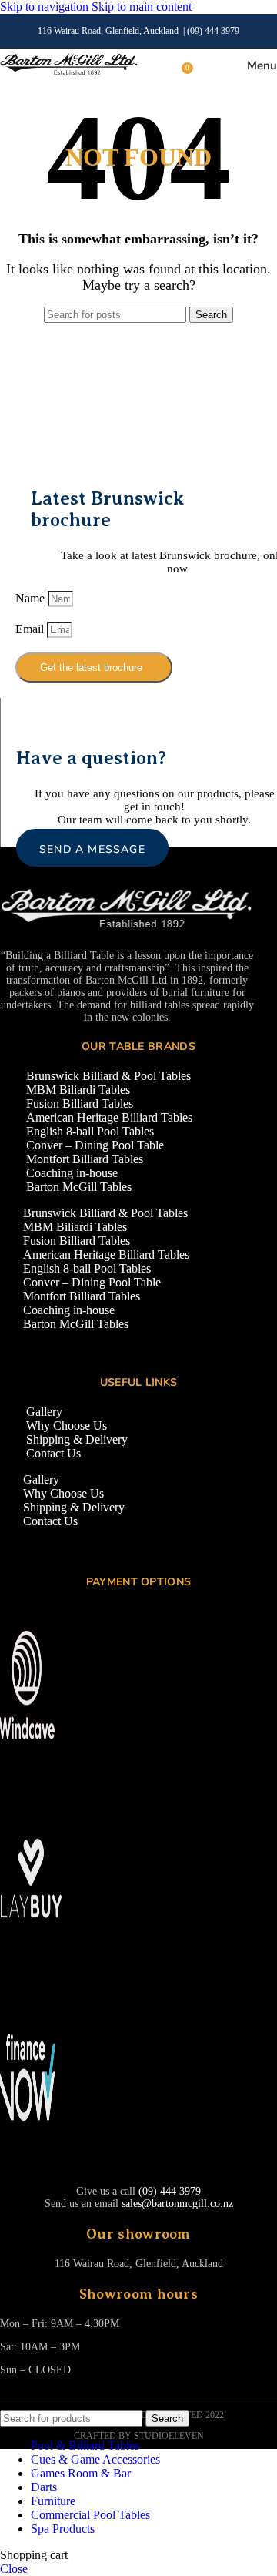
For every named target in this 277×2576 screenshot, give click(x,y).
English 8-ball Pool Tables (90, 1131)
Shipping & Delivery (77, 1439)
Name (32, 598)
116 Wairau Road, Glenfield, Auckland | (112, 31)
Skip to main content (142, 7)
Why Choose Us (67, 1426)
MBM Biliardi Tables (78, 1090)
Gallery (44, 1412)
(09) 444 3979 (213, 31)
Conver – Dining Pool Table (95, 1145)
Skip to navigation (46, 7)
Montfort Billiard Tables (85, 1159)
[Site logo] (69, 74)
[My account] (208, 66)
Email (31, 629)
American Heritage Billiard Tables (109, 1117)
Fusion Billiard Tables (80, 1104)
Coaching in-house (72, 1173)
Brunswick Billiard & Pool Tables (108, 1076)
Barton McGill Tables (79, 1187)
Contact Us (53, 1453)
